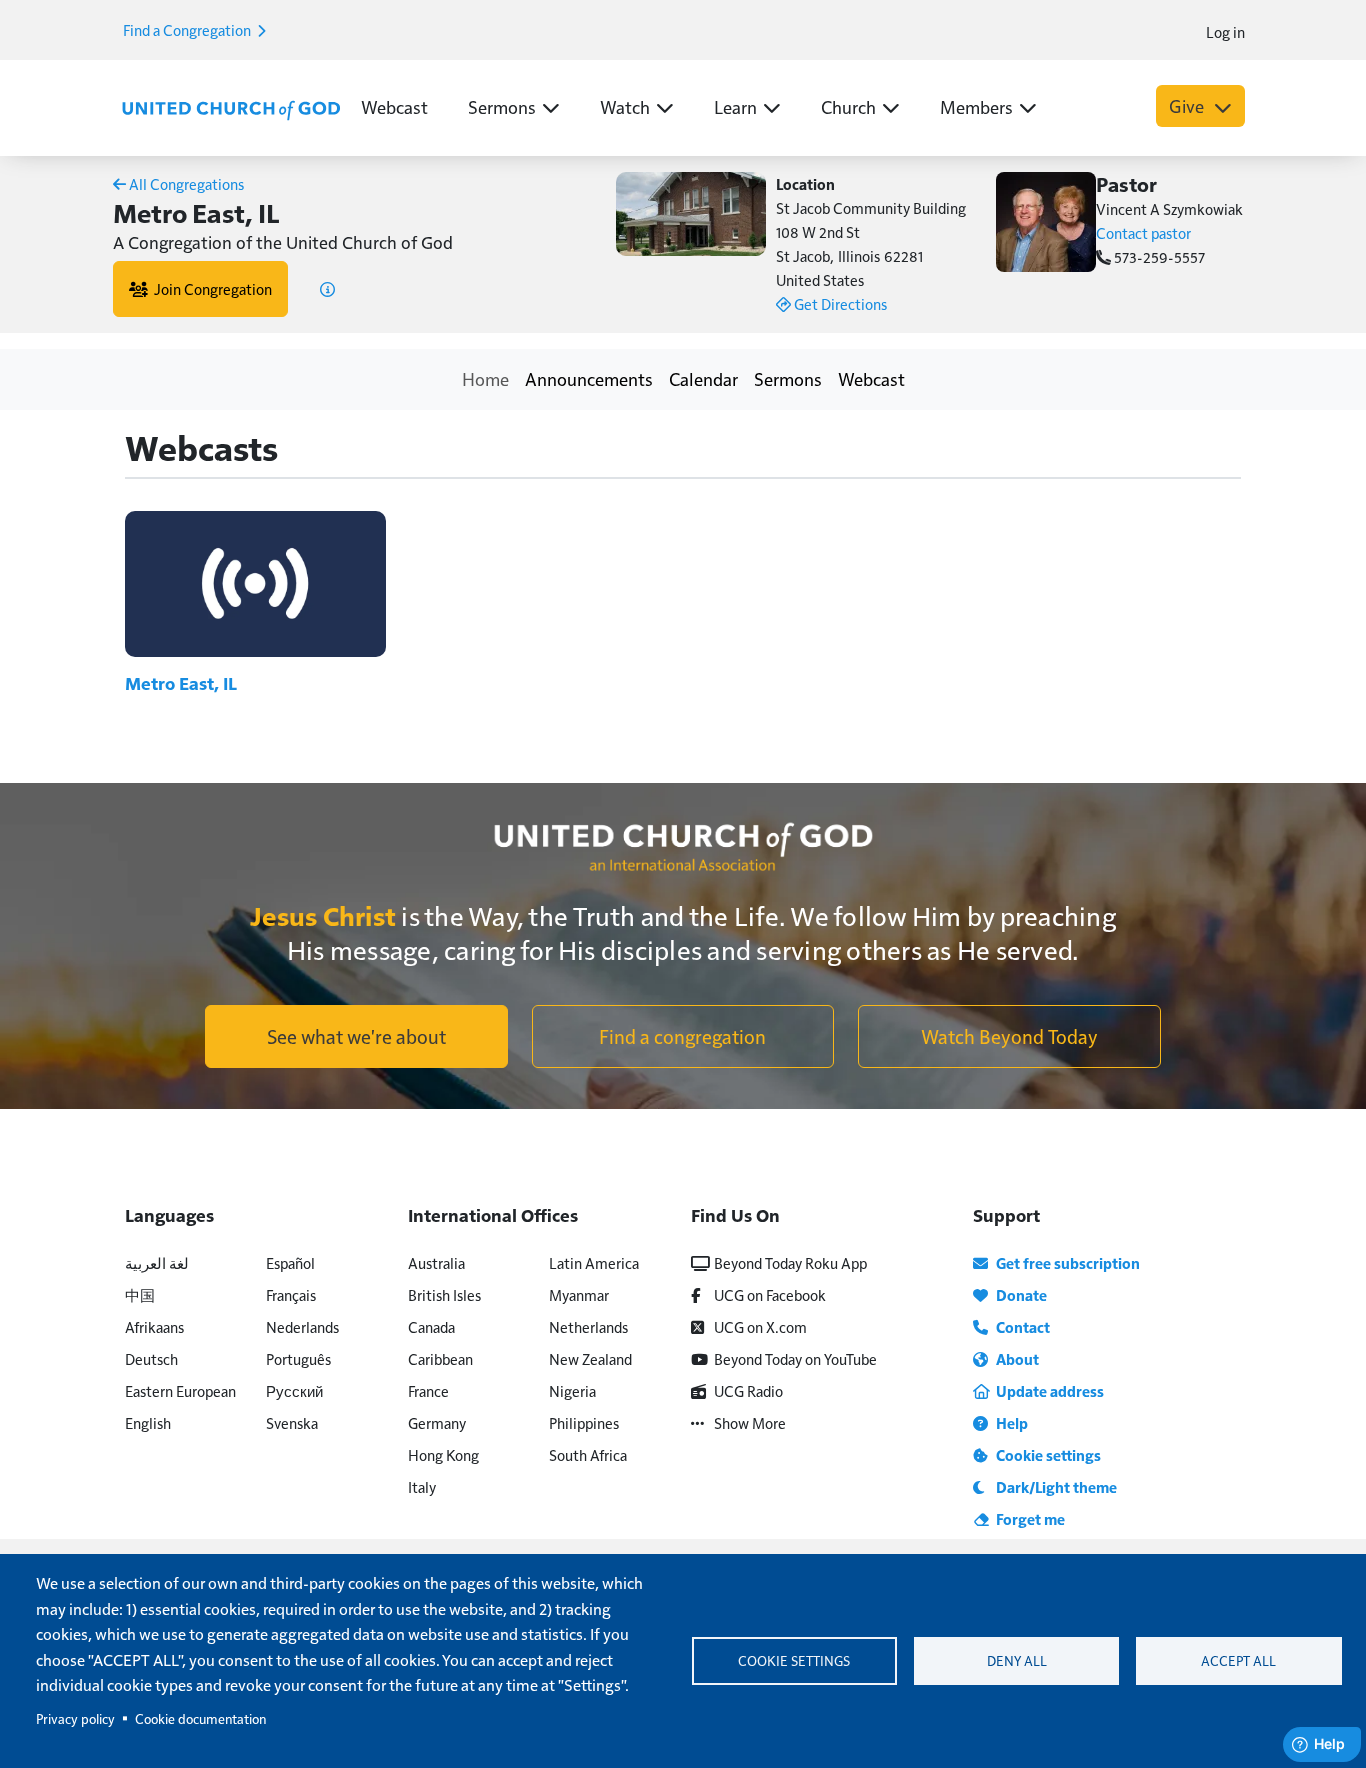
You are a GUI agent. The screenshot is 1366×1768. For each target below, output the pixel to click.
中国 (140, 1294)
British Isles (444, 1294)
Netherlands (588, 1326)
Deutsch (151, 1358)
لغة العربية (157, 1262)
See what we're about (356, 1036)
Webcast (394, 106)
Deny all (1017, 1660)
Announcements (589, 378)
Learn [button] (735, 106)
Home (485, 378)
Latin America (594, 1262)
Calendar (703, 378)
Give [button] (1188, 105)
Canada (431, 1326)
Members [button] (976, 106)
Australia (436, 1262)
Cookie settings (794, 1660)
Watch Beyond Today (1009, 1036)
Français (291, 1294)
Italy (422, 1486)
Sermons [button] (502, 106)
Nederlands (302, 1326)
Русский (294, 1390)
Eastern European (180, 1390)
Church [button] (848, 106)
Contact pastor (1143, 232)
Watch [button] (625, 106)
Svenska (292, 1422)
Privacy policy (75, 1718)
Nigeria (572, 1390)
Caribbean (440, 1358)
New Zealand (590, 1358)
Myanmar (579, 1294)
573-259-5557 (1158, 256)
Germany (437, 1422)
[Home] (231, 108)
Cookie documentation (200, 1718)
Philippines (584, 1422)
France (428, 1390)
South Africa (588, 1454)
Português (298, 1358)
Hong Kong (443, 1454)
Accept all (1238, 1660)
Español (290, 1262)
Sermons (788, 378)
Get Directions (839, 303)
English (148, 1422)
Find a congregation (682, 1036)
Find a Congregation (188, 29)
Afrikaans (154, 1326)
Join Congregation (210, 288)
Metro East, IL (181, 683)
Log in (1225, 31)
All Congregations (185, 183)
